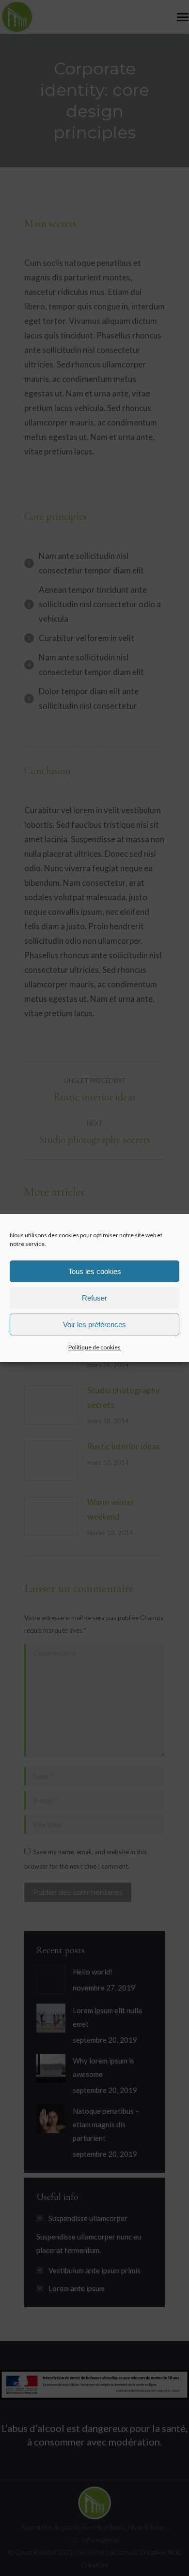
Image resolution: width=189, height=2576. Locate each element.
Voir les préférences (94, 1325)
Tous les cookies (95, 1271)
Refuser (94, 1298)
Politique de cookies (94, 1347)
